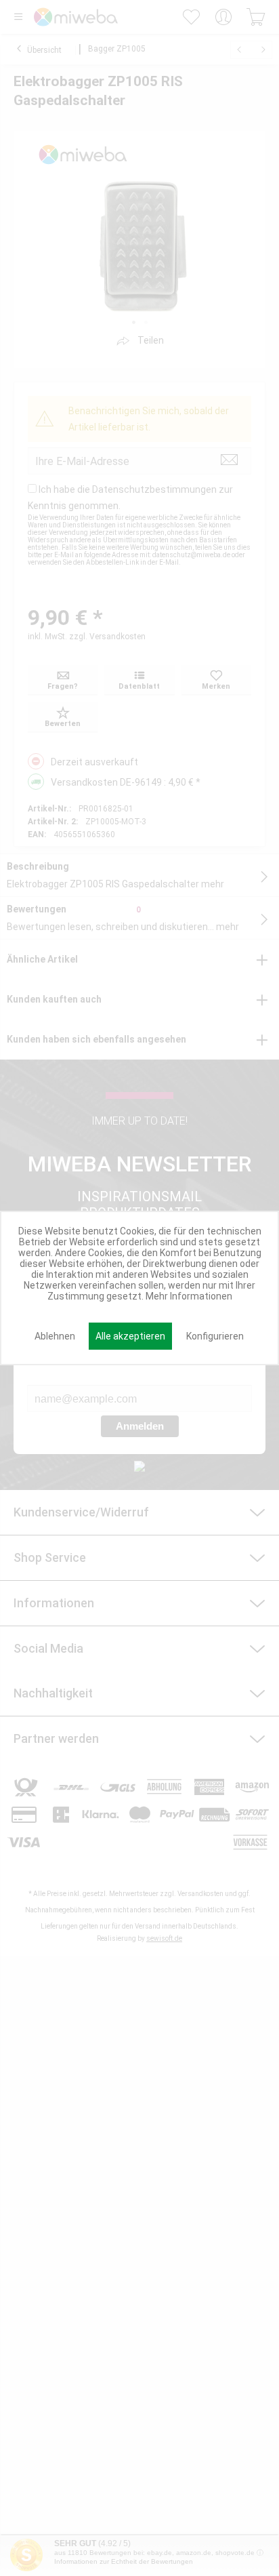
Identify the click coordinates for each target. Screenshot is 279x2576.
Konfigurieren (215, 1336)
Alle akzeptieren (130, 1336)
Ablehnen (55, 1336)
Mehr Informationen (189, 1296)
